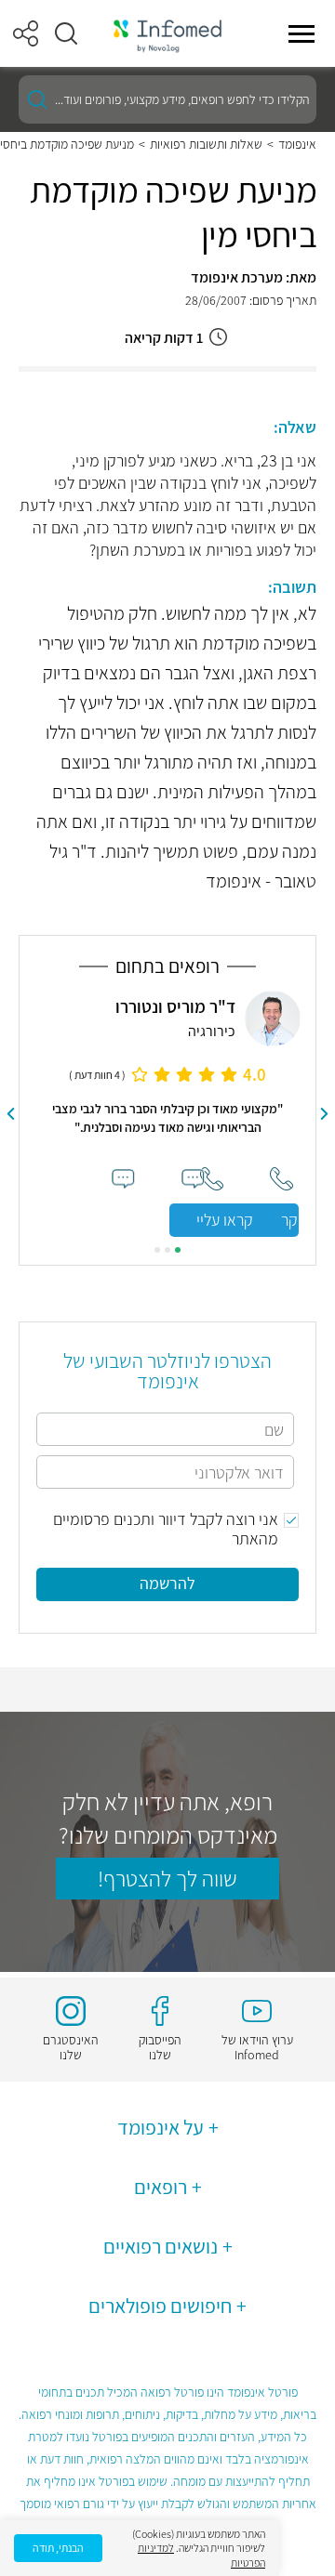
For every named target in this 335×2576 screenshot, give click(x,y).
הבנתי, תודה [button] (58, 2548)
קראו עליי (225, 1220)
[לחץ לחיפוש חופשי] (37, 99)
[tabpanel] (167, 1114)
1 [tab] (178, 1250)
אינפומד (297, 144)
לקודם (325, 1114)
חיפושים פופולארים (160, 2306)
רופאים (161, 2187)
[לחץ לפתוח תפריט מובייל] (301, 33)
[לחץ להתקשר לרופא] (212, 1179)
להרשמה (167, 1583)
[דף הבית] (167, 34)
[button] (66, 33)
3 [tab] (157, 1250)
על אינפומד (161, 2127)
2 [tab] (167, 1250)
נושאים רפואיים (161, 2246)
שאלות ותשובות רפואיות (206, 144)
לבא (10, 1114)
